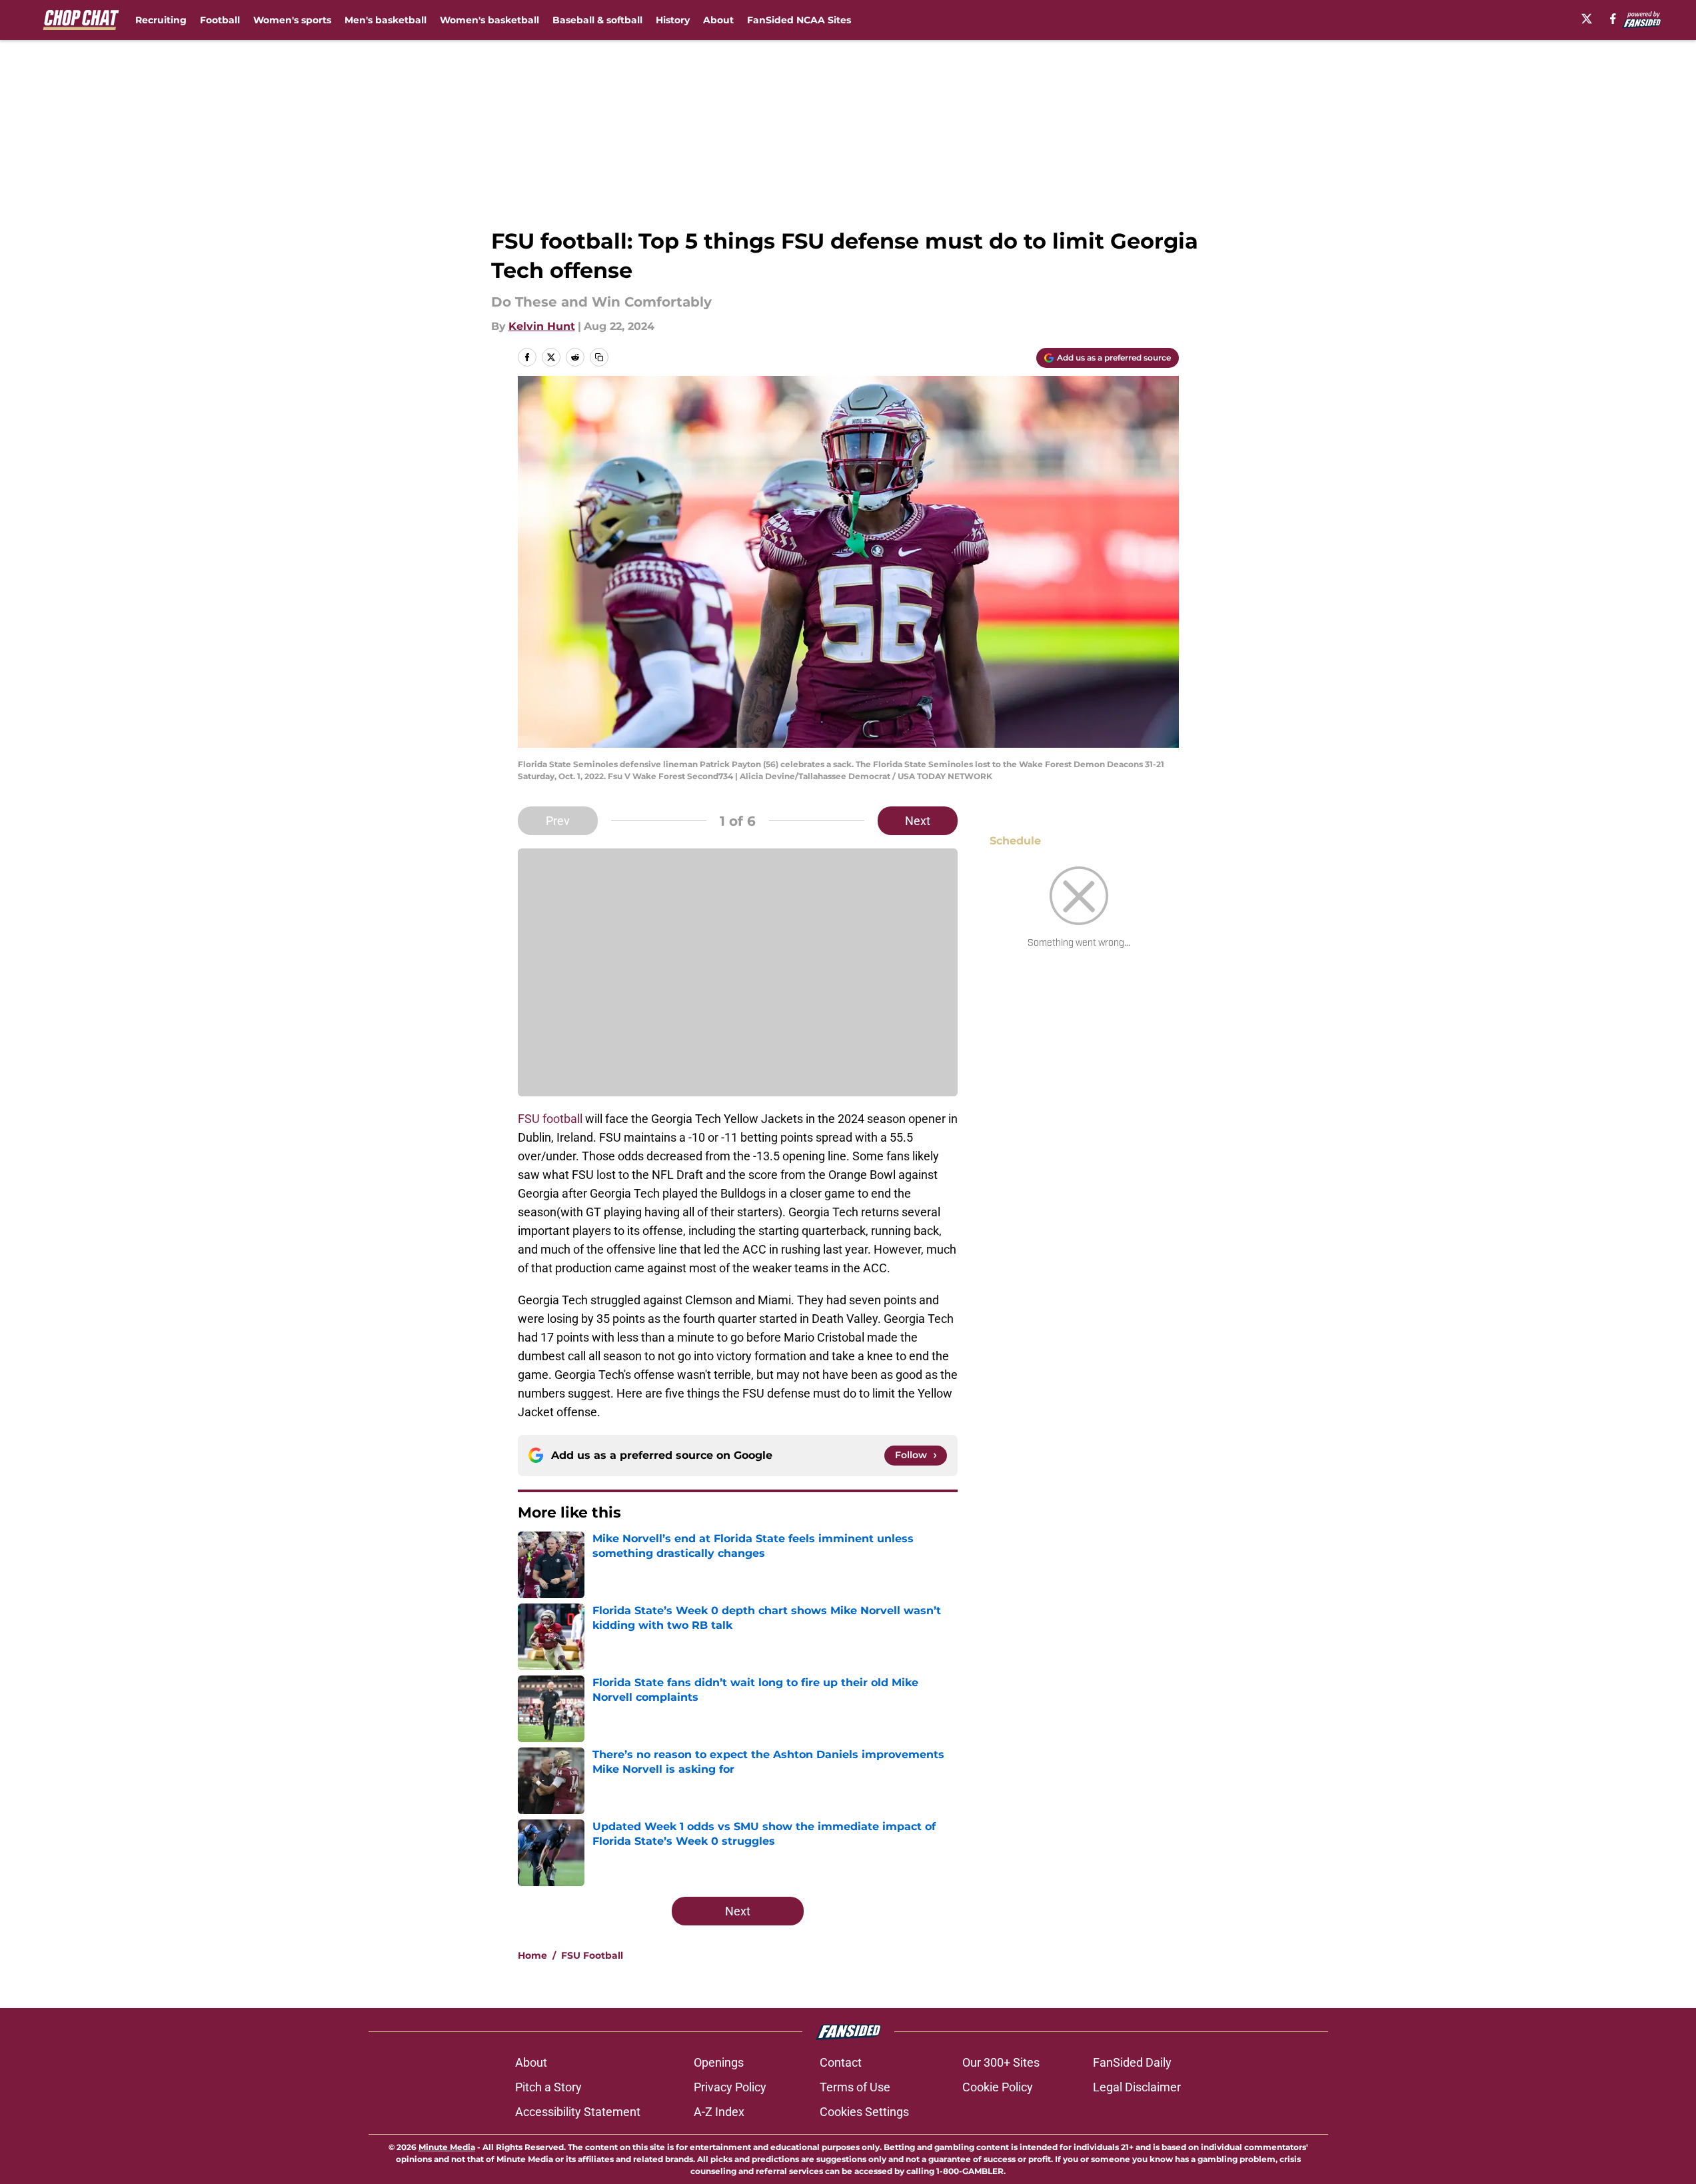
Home (532, 1955)
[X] (1587, 19)
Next (918, 821)
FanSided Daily (1132, 2062)
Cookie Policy (998, 2087)
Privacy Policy (730, 2087)
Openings (719, 2062)
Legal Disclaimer (1137, 2087)
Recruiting (161, 20)
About (718, 20)
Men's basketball (386, 20)
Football (220, 20)
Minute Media (447, 2147)
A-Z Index (719, 2112)
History (673, 20)
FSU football (550, 1119)
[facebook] (1613, 19)
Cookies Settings (864, 2112)
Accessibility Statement (578, 2112)
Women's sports (292, 20)
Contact (841, 2062)
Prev (558, 821)
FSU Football (592, 1955)
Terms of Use (855, 2087)
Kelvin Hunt (542, 326)
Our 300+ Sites (1001, 2062)
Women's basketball (489, 20)
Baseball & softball (597, 20)
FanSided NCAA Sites (799, 20)
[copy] (599, 357)
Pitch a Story (548, 2087)
